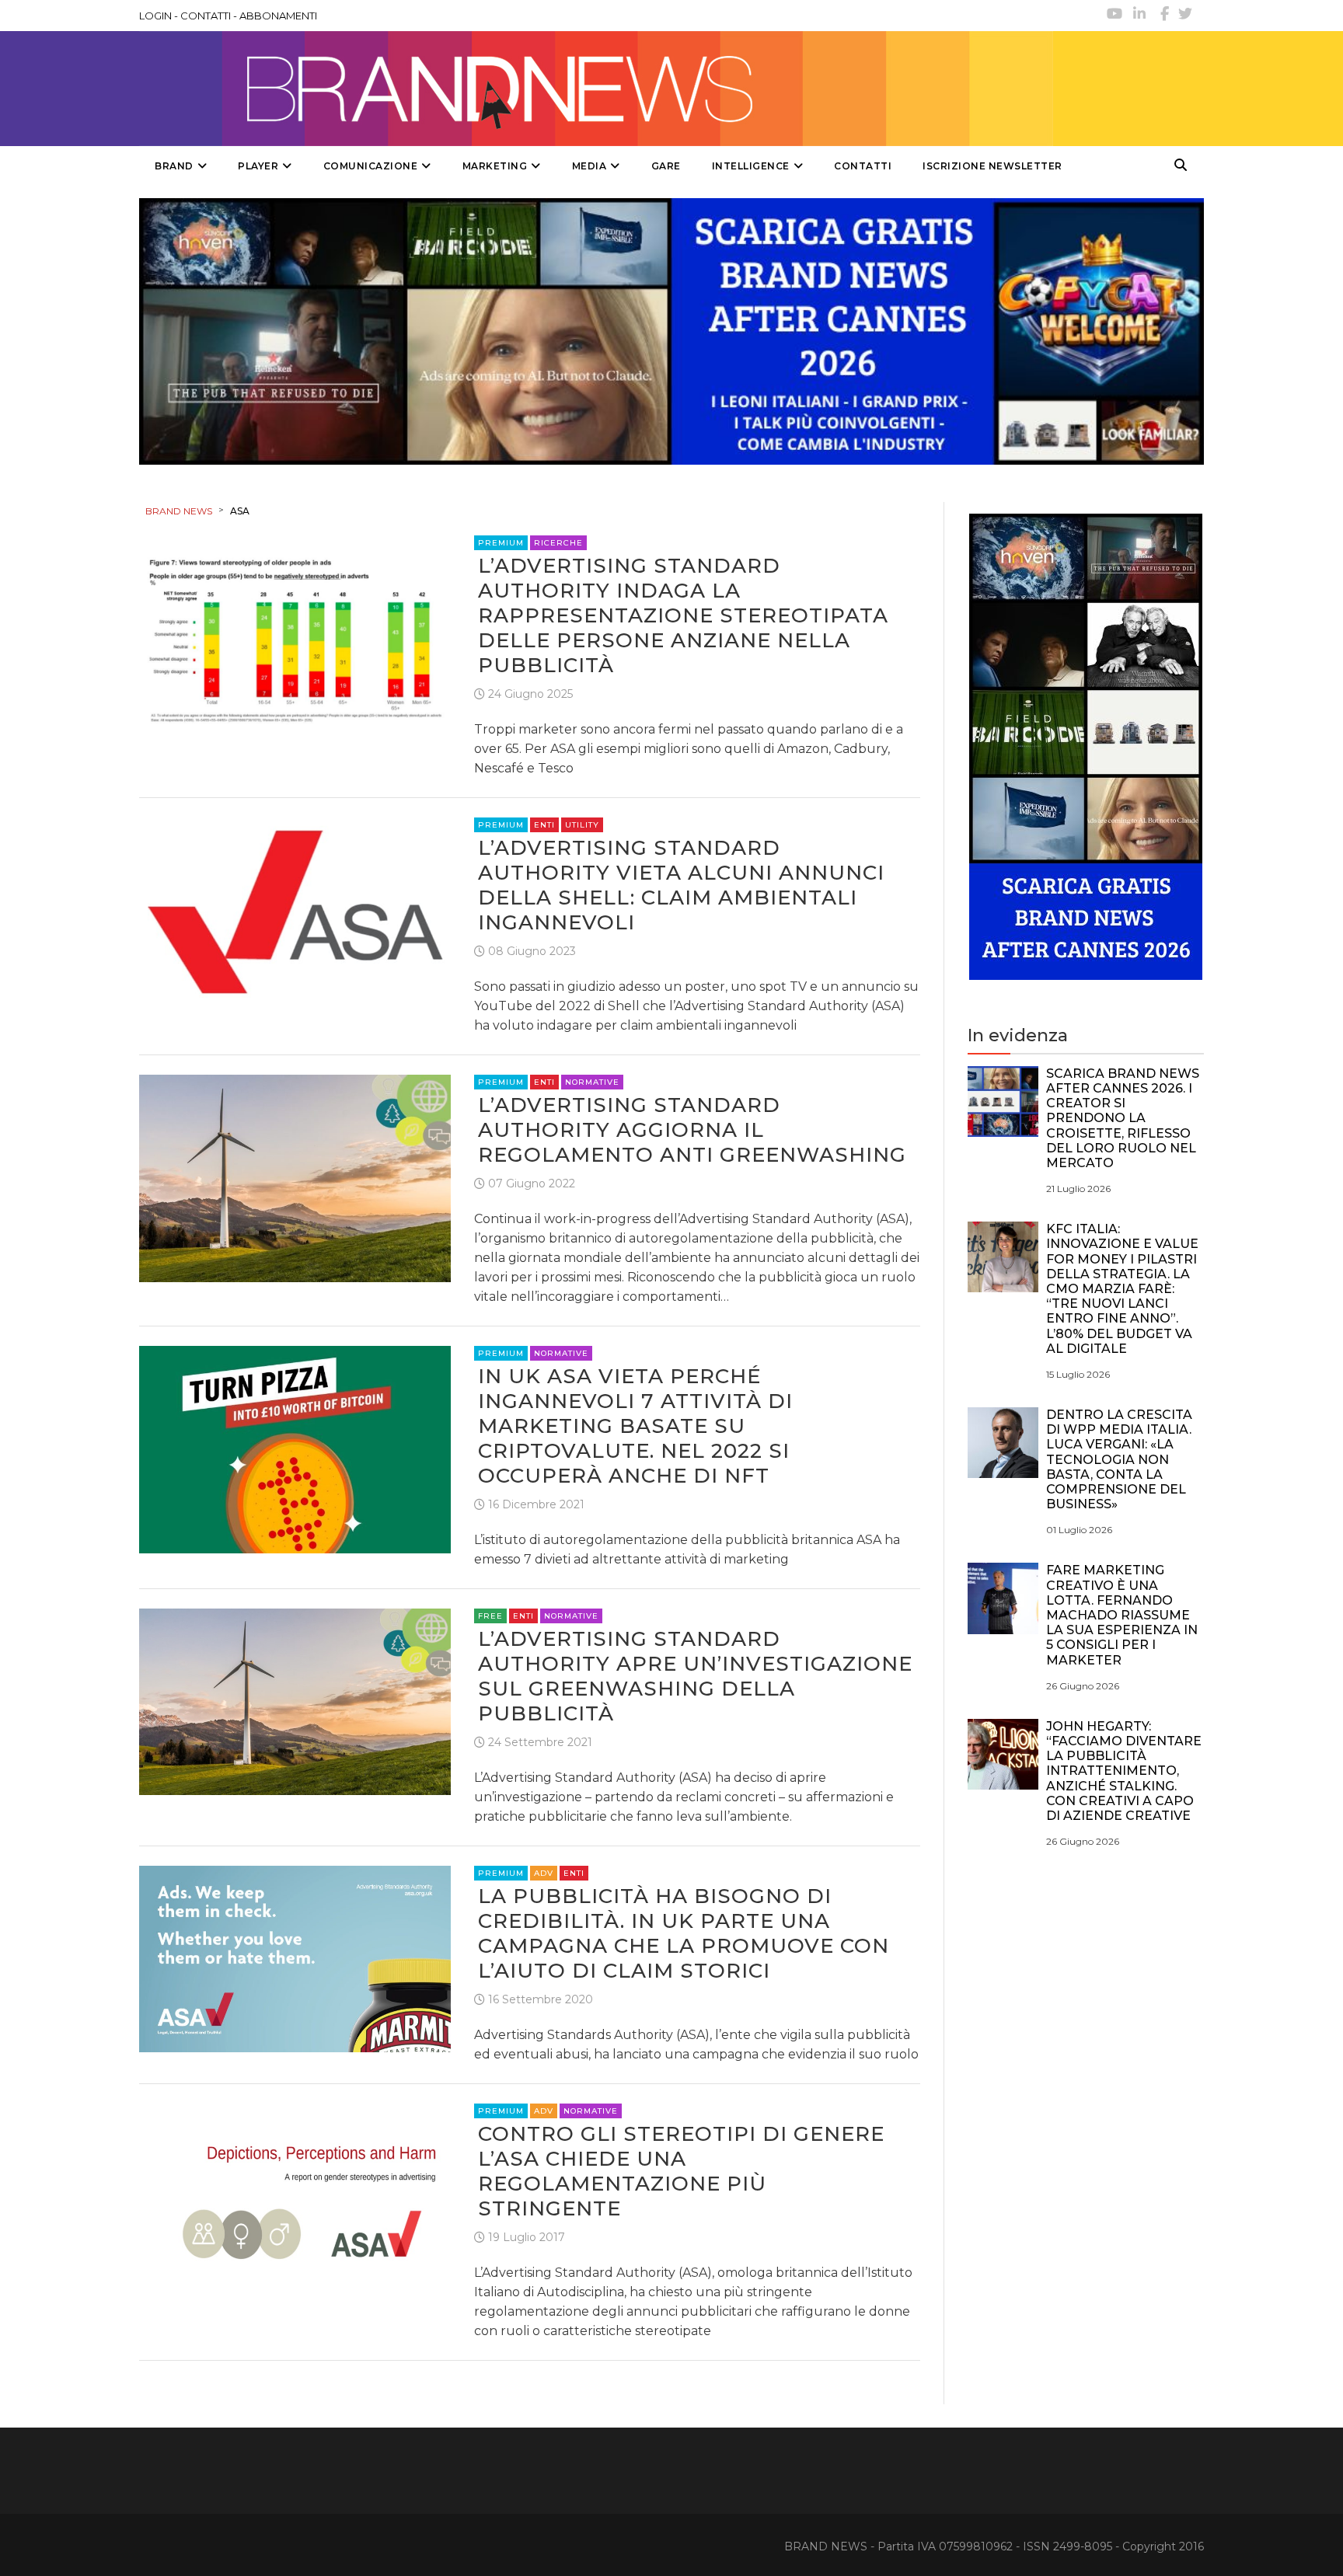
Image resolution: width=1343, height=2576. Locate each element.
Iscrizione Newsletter (992, 166)
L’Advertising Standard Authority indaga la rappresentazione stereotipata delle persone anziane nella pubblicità (683, 615)
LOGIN (155, 16)
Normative (592, 1082)
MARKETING (495, 166)
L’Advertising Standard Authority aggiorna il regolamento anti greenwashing (692, 1130)
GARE (666, 166)
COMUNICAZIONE (371, 166)
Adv (544, 1873)
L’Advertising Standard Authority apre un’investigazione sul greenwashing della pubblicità (695, 1676)
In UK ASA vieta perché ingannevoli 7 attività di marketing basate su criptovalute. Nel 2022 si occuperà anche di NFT (635, 1426)
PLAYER (258, 166)
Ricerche (558, 543)
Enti (544, 825)
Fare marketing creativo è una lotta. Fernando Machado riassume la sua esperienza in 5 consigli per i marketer (1122, 1615)
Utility (582, 825)
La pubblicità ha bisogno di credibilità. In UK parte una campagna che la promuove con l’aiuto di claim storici (684, 1933)
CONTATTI (206, 16)
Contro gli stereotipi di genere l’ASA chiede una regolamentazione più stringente (681, 2171)
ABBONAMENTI (278, 16)
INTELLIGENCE (751, 166)
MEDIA (590, 166)
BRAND (174, 166)
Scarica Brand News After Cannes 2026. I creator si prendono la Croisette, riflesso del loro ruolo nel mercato (1123, 1118)
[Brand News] (596, 89)
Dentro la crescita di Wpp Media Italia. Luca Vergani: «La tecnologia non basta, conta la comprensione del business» (1119, 1459)
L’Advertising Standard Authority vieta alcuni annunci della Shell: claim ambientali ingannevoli (681, 885)
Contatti (863, 166)
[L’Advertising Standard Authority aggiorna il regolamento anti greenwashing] (295, 1177)
